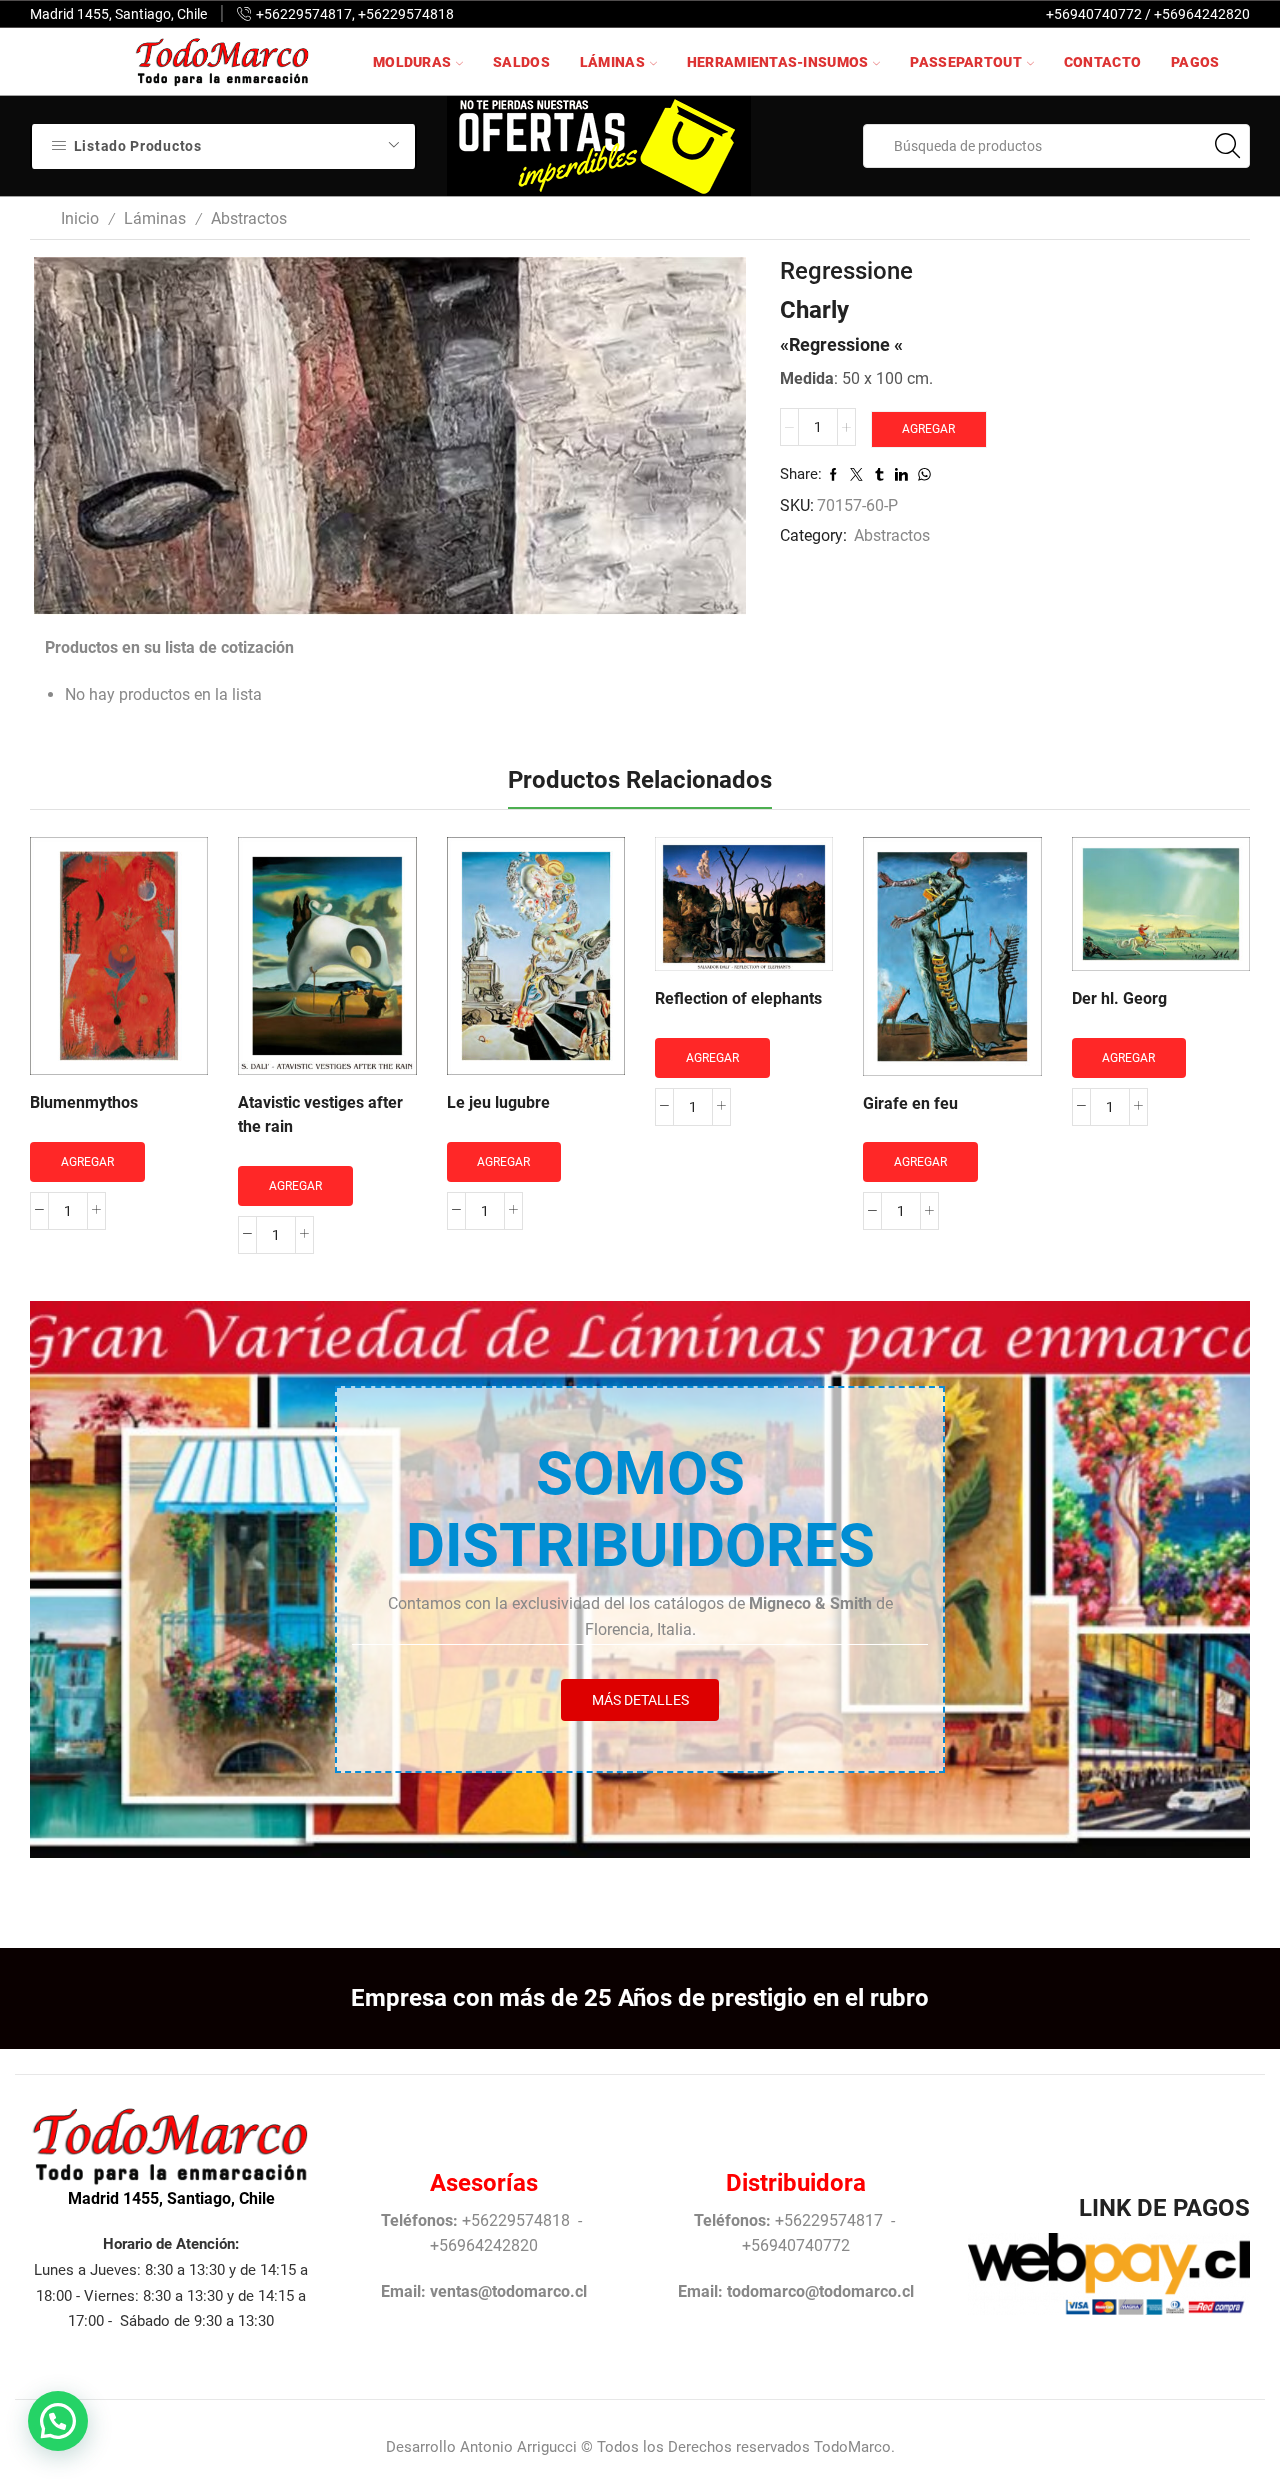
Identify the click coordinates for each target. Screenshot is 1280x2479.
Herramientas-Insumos (778, 62)
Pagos (1195, 62)
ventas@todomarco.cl (508, 2291)
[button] (58, 2421)
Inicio (80, 218)
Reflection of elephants (738, 998)
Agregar (928, 429)
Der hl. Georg (1119, 998)
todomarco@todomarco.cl (820, 2291)
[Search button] (1228, 146)
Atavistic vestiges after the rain (320, 1114)
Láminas (612, 62)
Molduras (412, 62)
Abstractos (249, 218)
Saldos (521, 62)
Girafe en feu (910, 1103)
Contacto (1102, 62)
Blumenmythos (84, 1102)
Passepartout (965, 62)
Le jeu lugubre (498, 1102)
